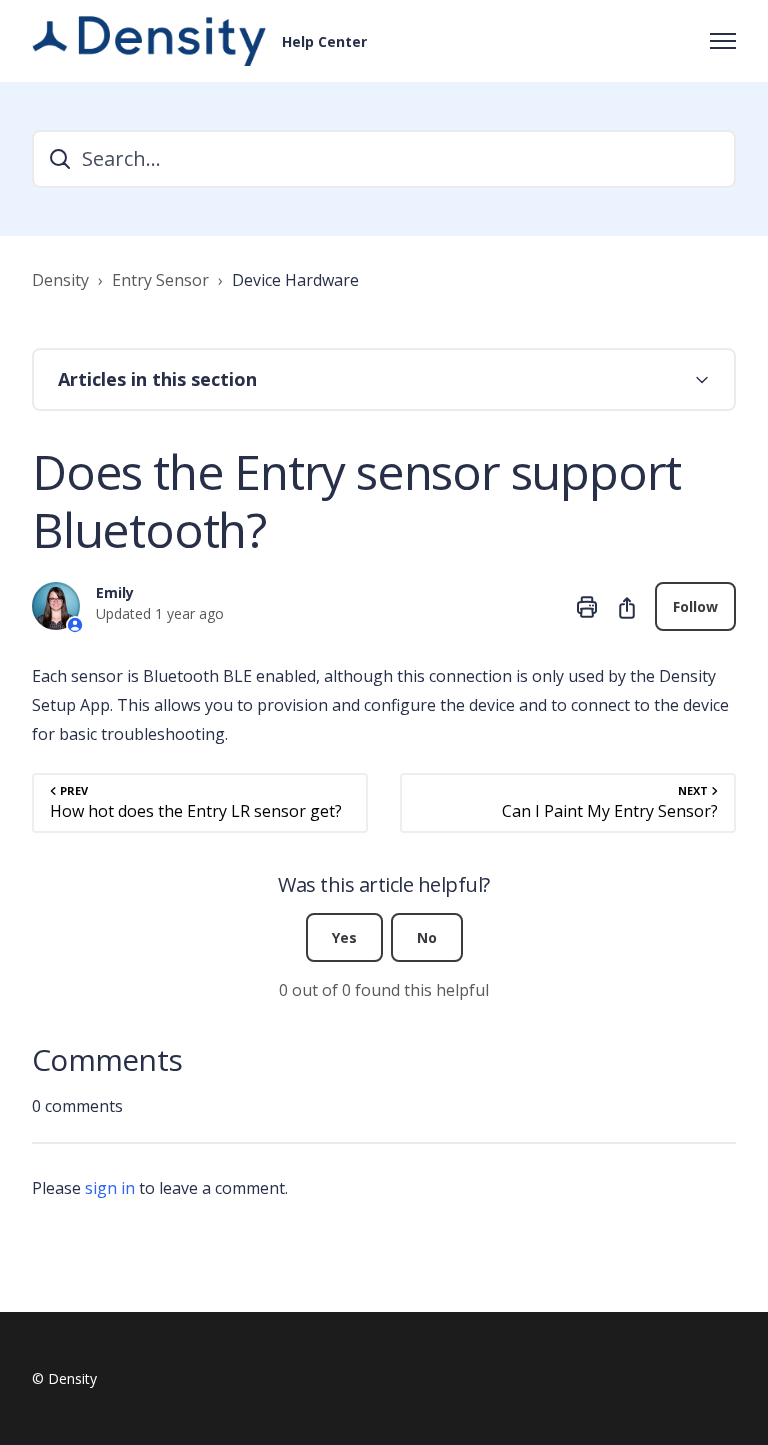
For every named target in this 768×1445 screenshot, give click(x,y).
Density (60, 280)
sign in (110, 1188)
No (427, 937)
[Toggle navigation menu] (723, 41)
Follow (695, 606)
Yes (344, 937)
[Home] (149, 41)
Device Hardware (295, 280)
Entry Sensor (160, 280)
